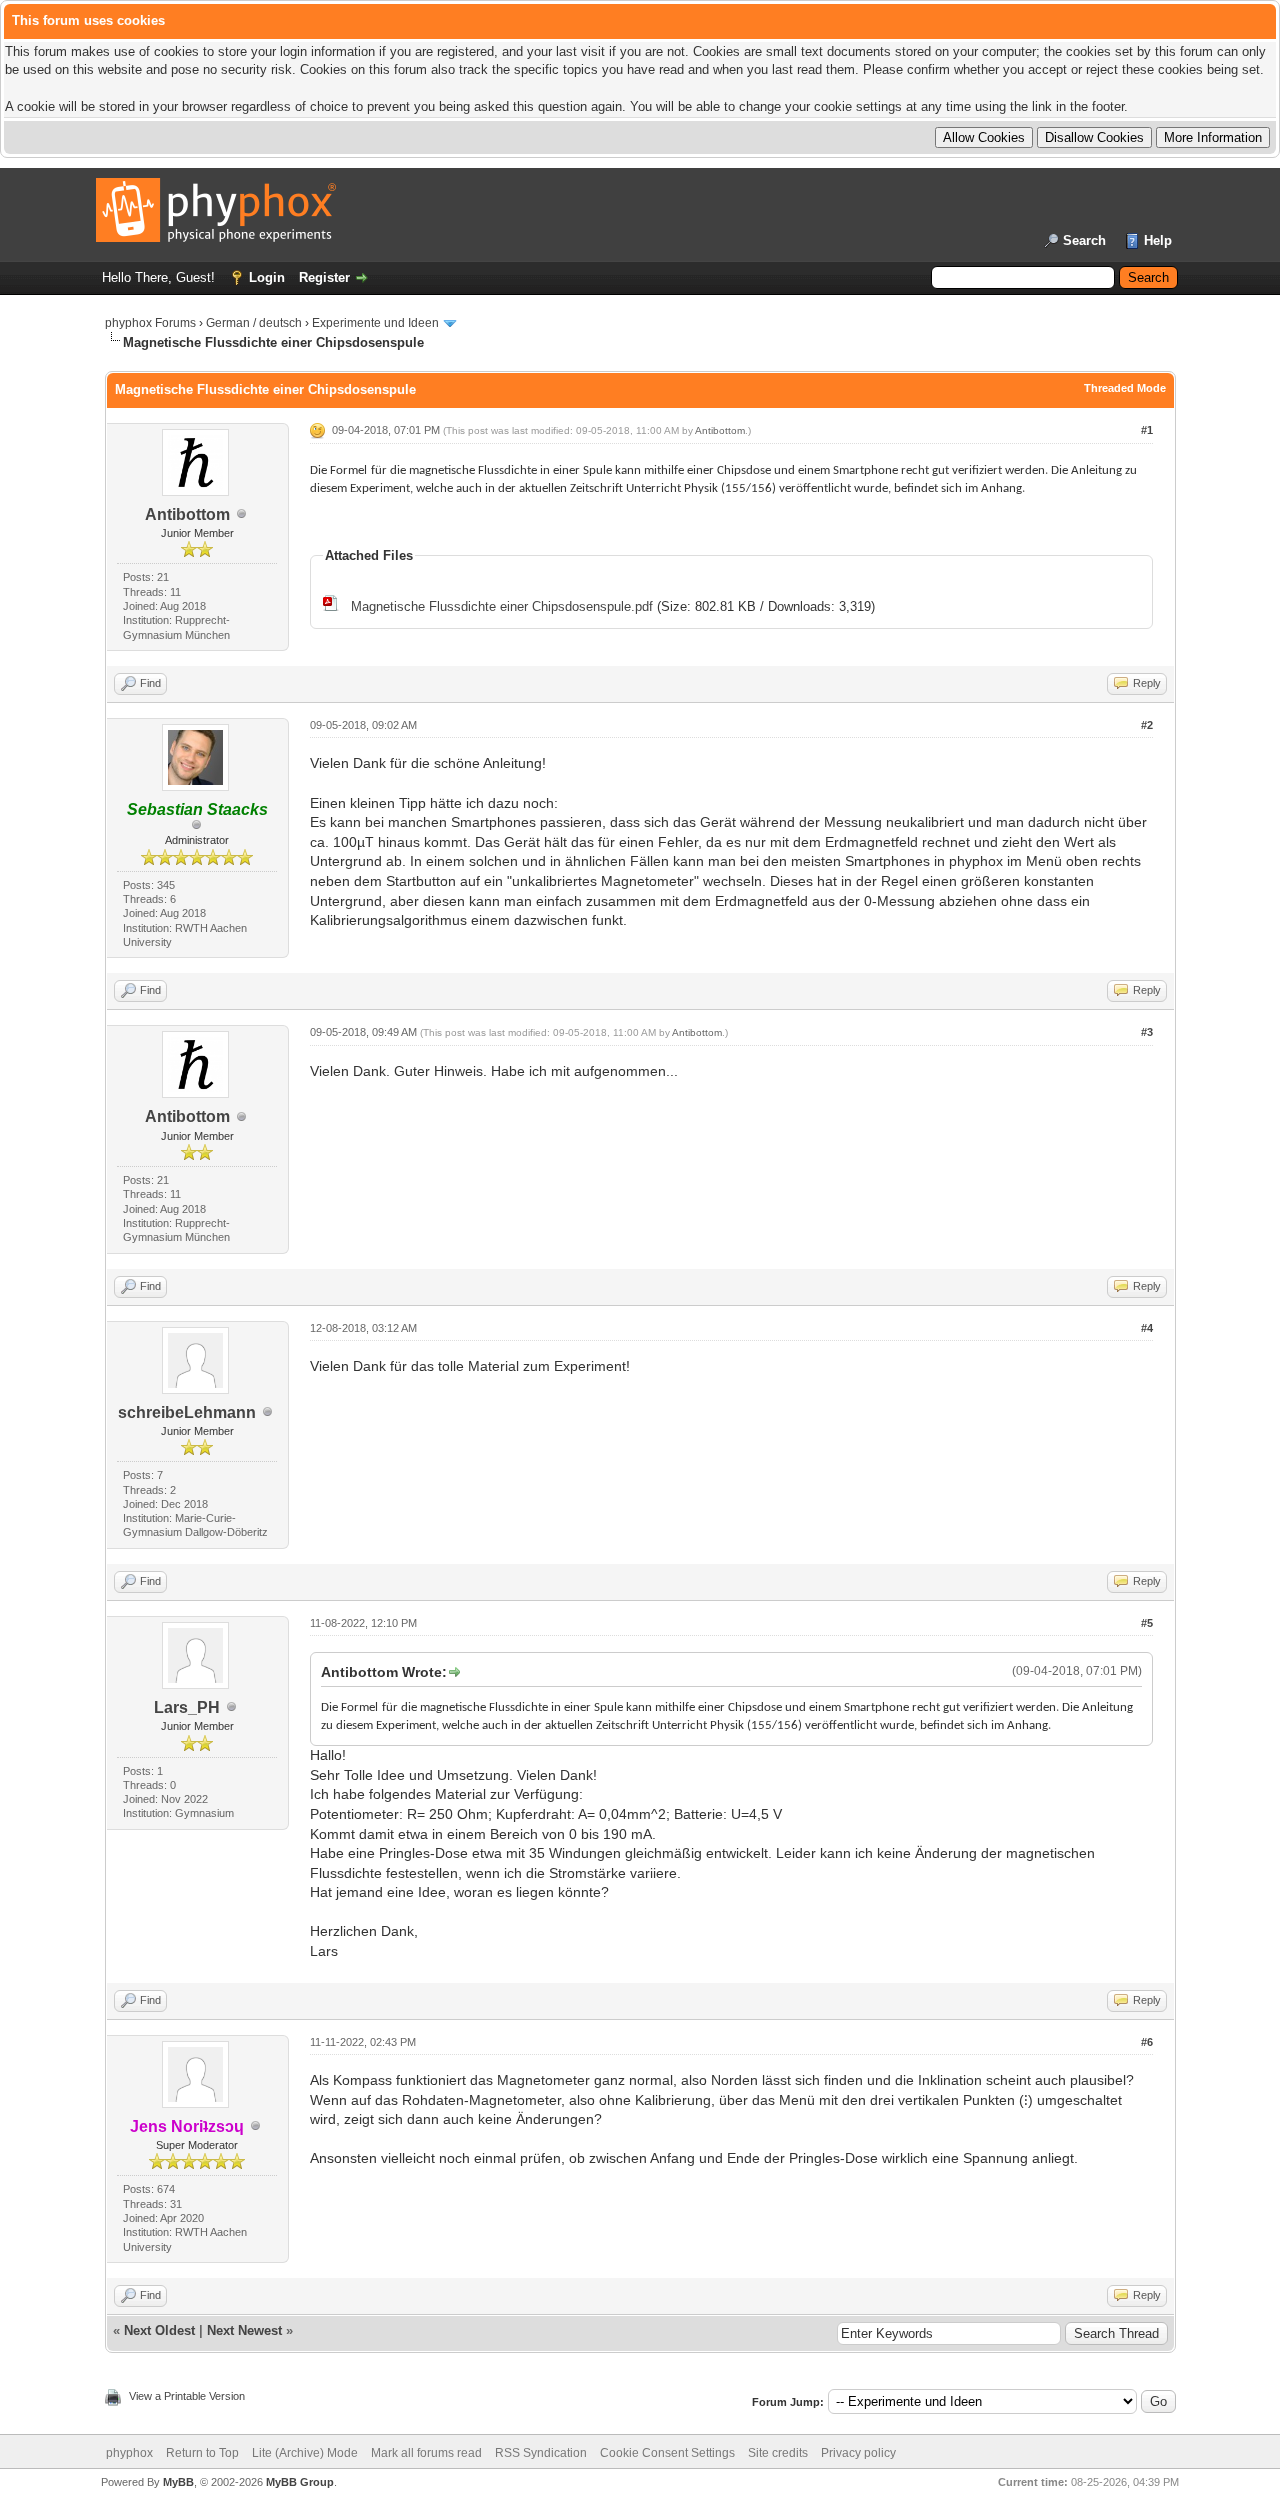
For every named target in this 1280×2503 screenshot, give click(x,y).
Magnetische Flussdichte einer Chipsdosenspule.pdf (502, 606)
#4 (1147, 1328)
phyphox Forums (150, 323)
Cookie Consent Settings (667, 2453)
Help (1158, 240)
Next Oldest (159, 2330)
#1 (1147, 430)
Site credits (778, 2453)
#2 (1147, 725)
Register (324, 277)
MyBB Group (300, 2482)
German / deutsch (254, 323)
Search (1084, 240)
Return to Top (202, 2453)
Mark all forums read (426, 2453)
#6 (1147, 2042)
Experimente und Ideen (375, 323)
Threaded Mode (1125, 388)
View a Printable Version (187, 2396)
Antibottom (187, 514)
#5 (1147, 1623)
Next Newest (244, 2330)
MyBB (178, 2482)
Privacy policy (858, 2453)
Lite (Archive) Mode (305, 2453)
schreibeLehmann (187, 1412)
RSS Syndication (541, 2453)
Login (267, 277)
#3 (1147, 1032)
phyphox (129, 2453)
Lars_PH (187, 1707)
